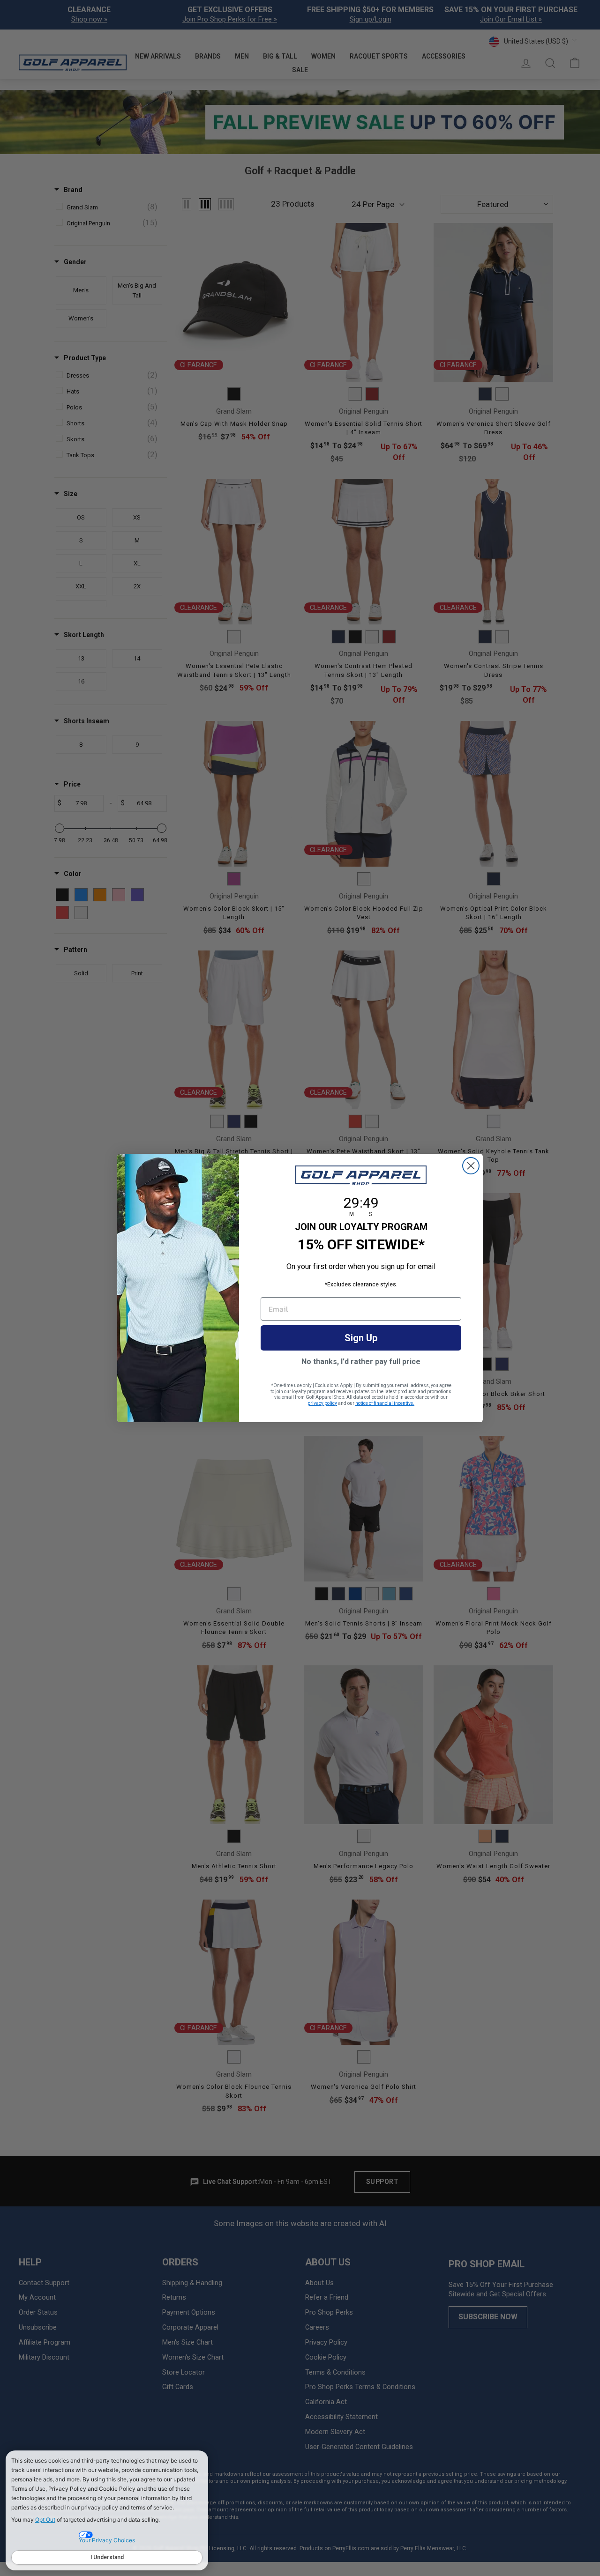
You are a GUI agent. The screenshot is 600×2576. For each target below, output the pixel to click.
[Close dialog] (471, 1166)
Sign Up (361, 1338)
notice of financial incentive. (385, 1403)
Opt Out (45, 2520)
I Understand (107, 2557)
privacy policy (322, 1403)
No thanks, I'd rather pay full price (361, 1362)
